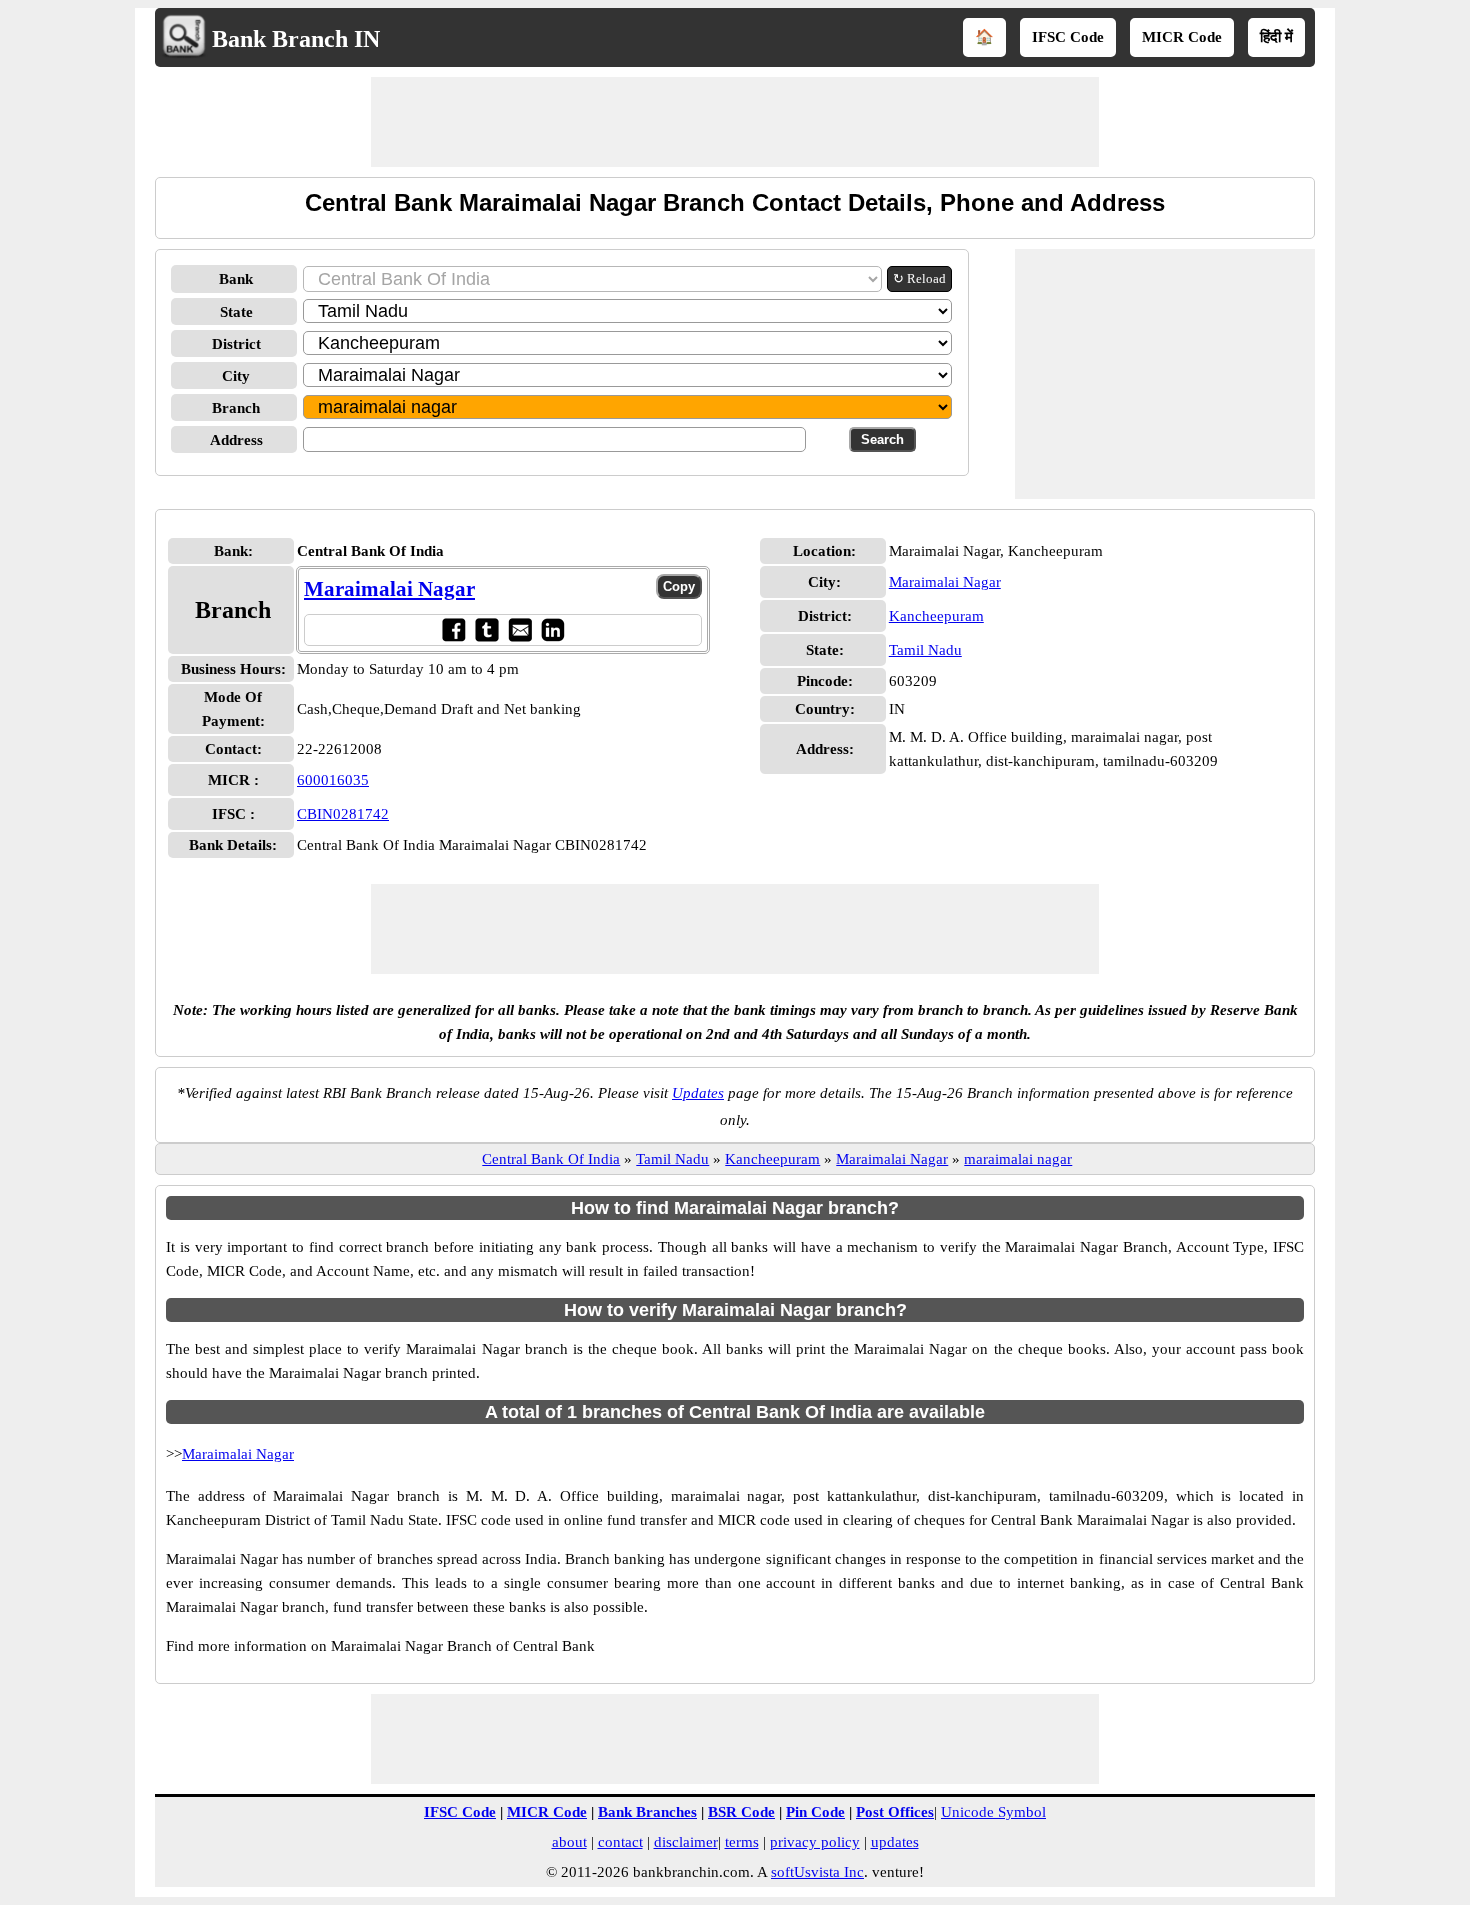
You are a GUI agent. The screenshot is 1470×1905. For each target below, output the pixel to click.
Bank (236, 279)
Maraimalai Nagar (389, 589)
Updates (698, 1093)
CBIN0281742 (343, 814)
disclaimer (686, 1842)
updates (895, 1842)
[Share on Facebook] (453, 629)
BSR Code (741, 1812)
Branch (236, 408)
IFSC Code (1068, 37)
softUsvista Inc (817, 1872)
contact (620, 1842)
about (569, 1842)
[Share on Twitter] (486, 629)
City (236, 376)
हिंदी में (1276, 37)
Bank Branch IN (296, 39)
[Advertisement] (735, 122)
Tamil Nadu (925, 650)
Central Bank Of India (551, 1159)
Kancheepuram (936, 616)
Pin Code (815, 1812)
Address (236, 440)
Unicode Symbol (993, 1812)
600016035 (333, 780)
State (236, 312)
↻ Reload (919, 278)
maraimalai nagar (1018, 1159)
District (236, 344)
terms (742, 1842)
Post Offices (895, 1812)
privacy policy (815, 1842)
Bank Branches (647, 1812)
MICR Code (1182, 37)
